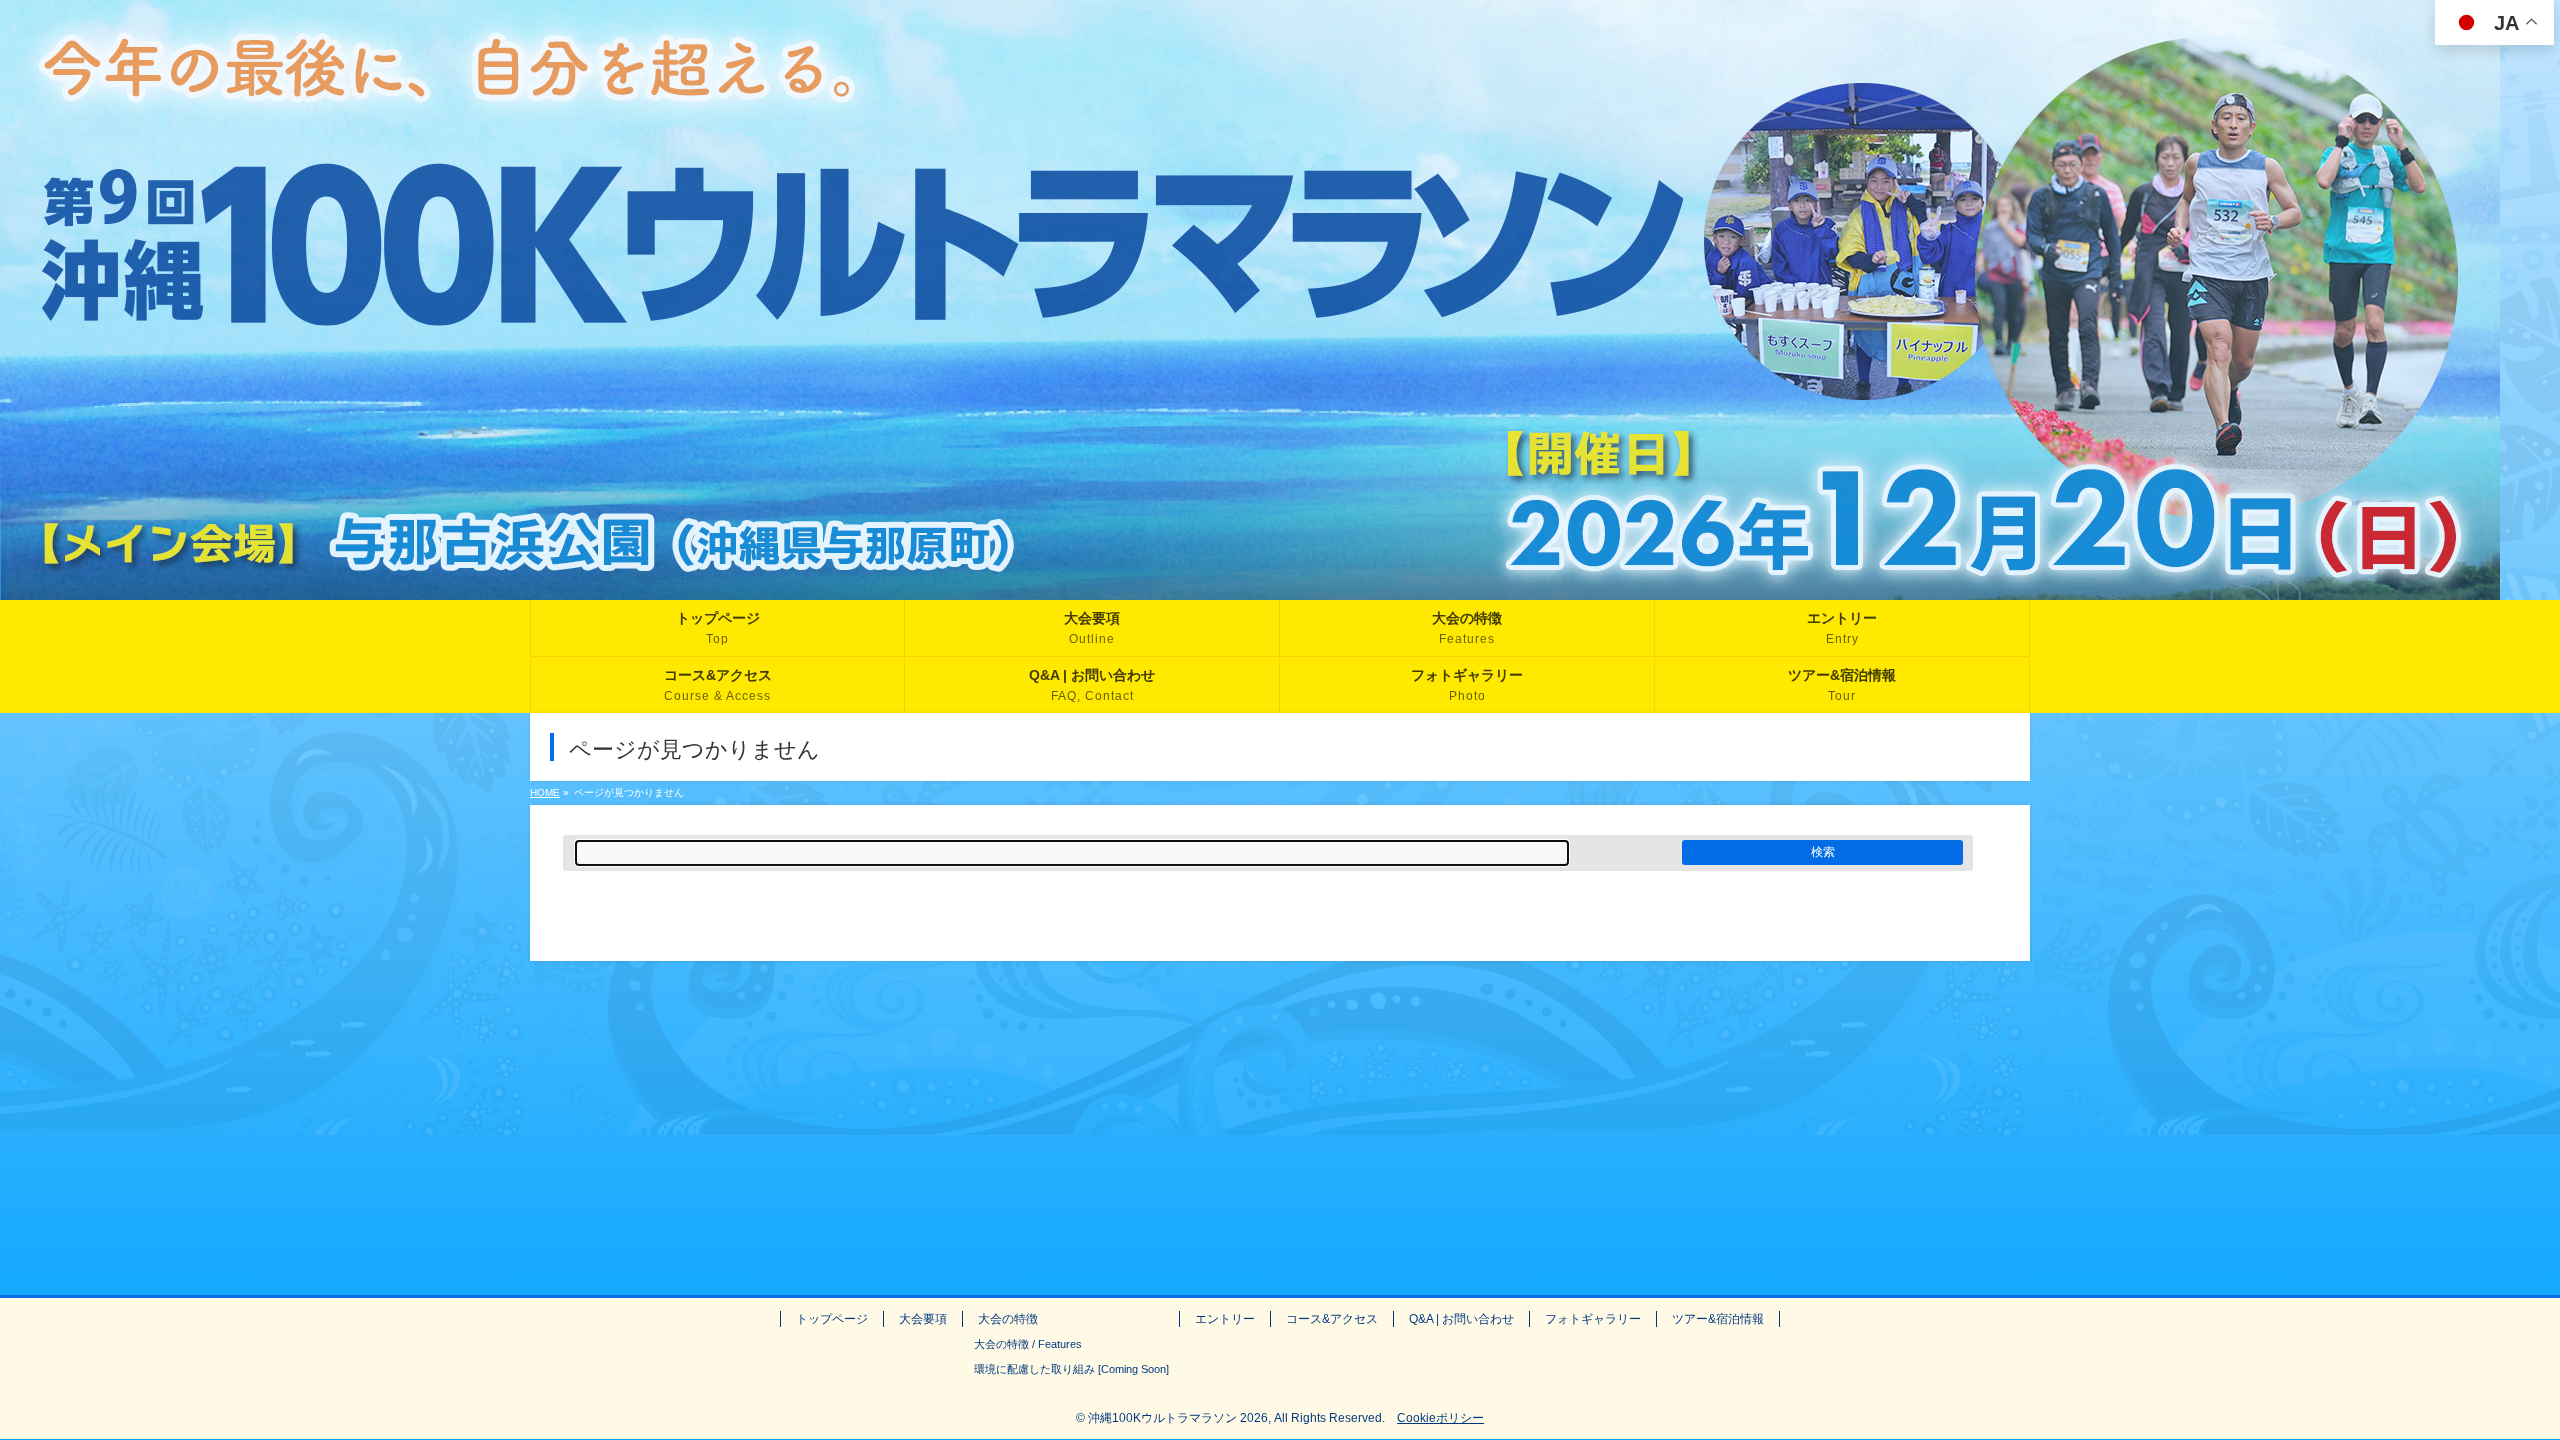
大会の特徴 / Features (1028, 1344)
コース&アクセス (1332, 1319)
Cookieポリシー (1440, 1418)
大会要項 (923, 1319)
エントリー (1225, 1319)
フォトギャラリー (1593, 1319)
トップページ (832, 1319)
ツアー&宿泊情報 (1718, 1319)
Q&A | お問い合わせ (1461, 1319)
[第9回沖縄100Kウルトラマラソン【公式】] (1250, 585)
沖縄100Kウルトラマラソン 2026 (1178, 1418)
